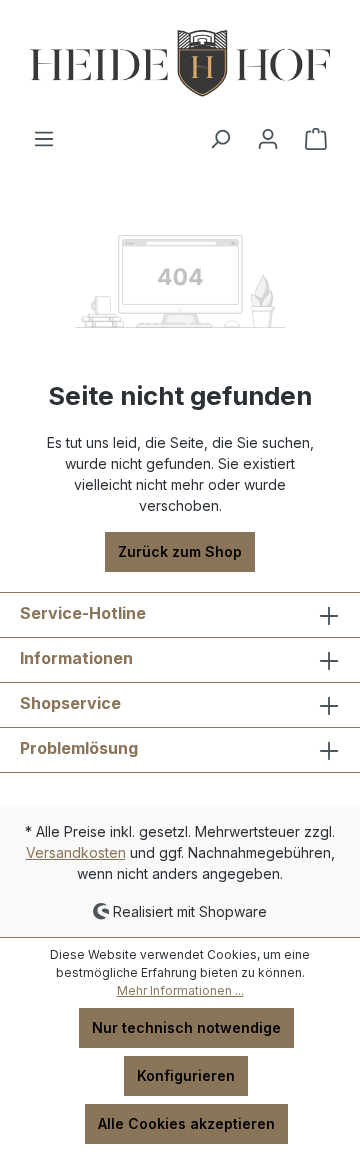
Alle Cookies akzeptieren (186, 1123)
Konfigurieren (186, 1075)
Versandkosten (76, 852)
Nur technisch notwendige (186, 1027)
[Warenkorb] (316, 139)
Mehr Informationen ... (180, 990)
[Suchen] (220, 139)
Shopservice (70, 703)
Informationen (76, 658)
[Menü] (44, 139)
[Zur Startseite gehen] (180, 63)
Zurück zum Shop (180, 551)
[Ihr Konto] (268, 139)
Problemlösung (79, 748)
